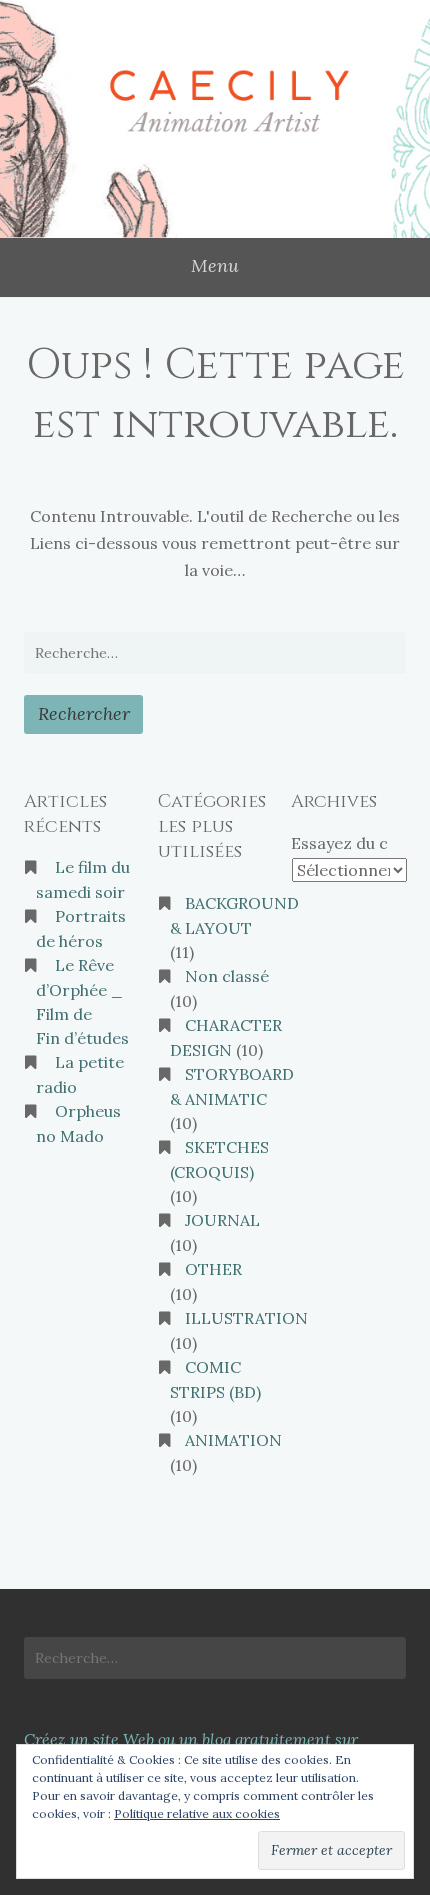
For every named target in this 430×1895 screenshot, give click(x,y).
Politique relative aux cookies (197, 1813)
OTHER (213, 1269)
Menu (215, 265)
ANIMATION (233, 1440)
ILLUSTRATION (246, 1318)
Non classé (227, 976)
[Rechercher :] (215, 653)
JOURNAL (222, 1220)
